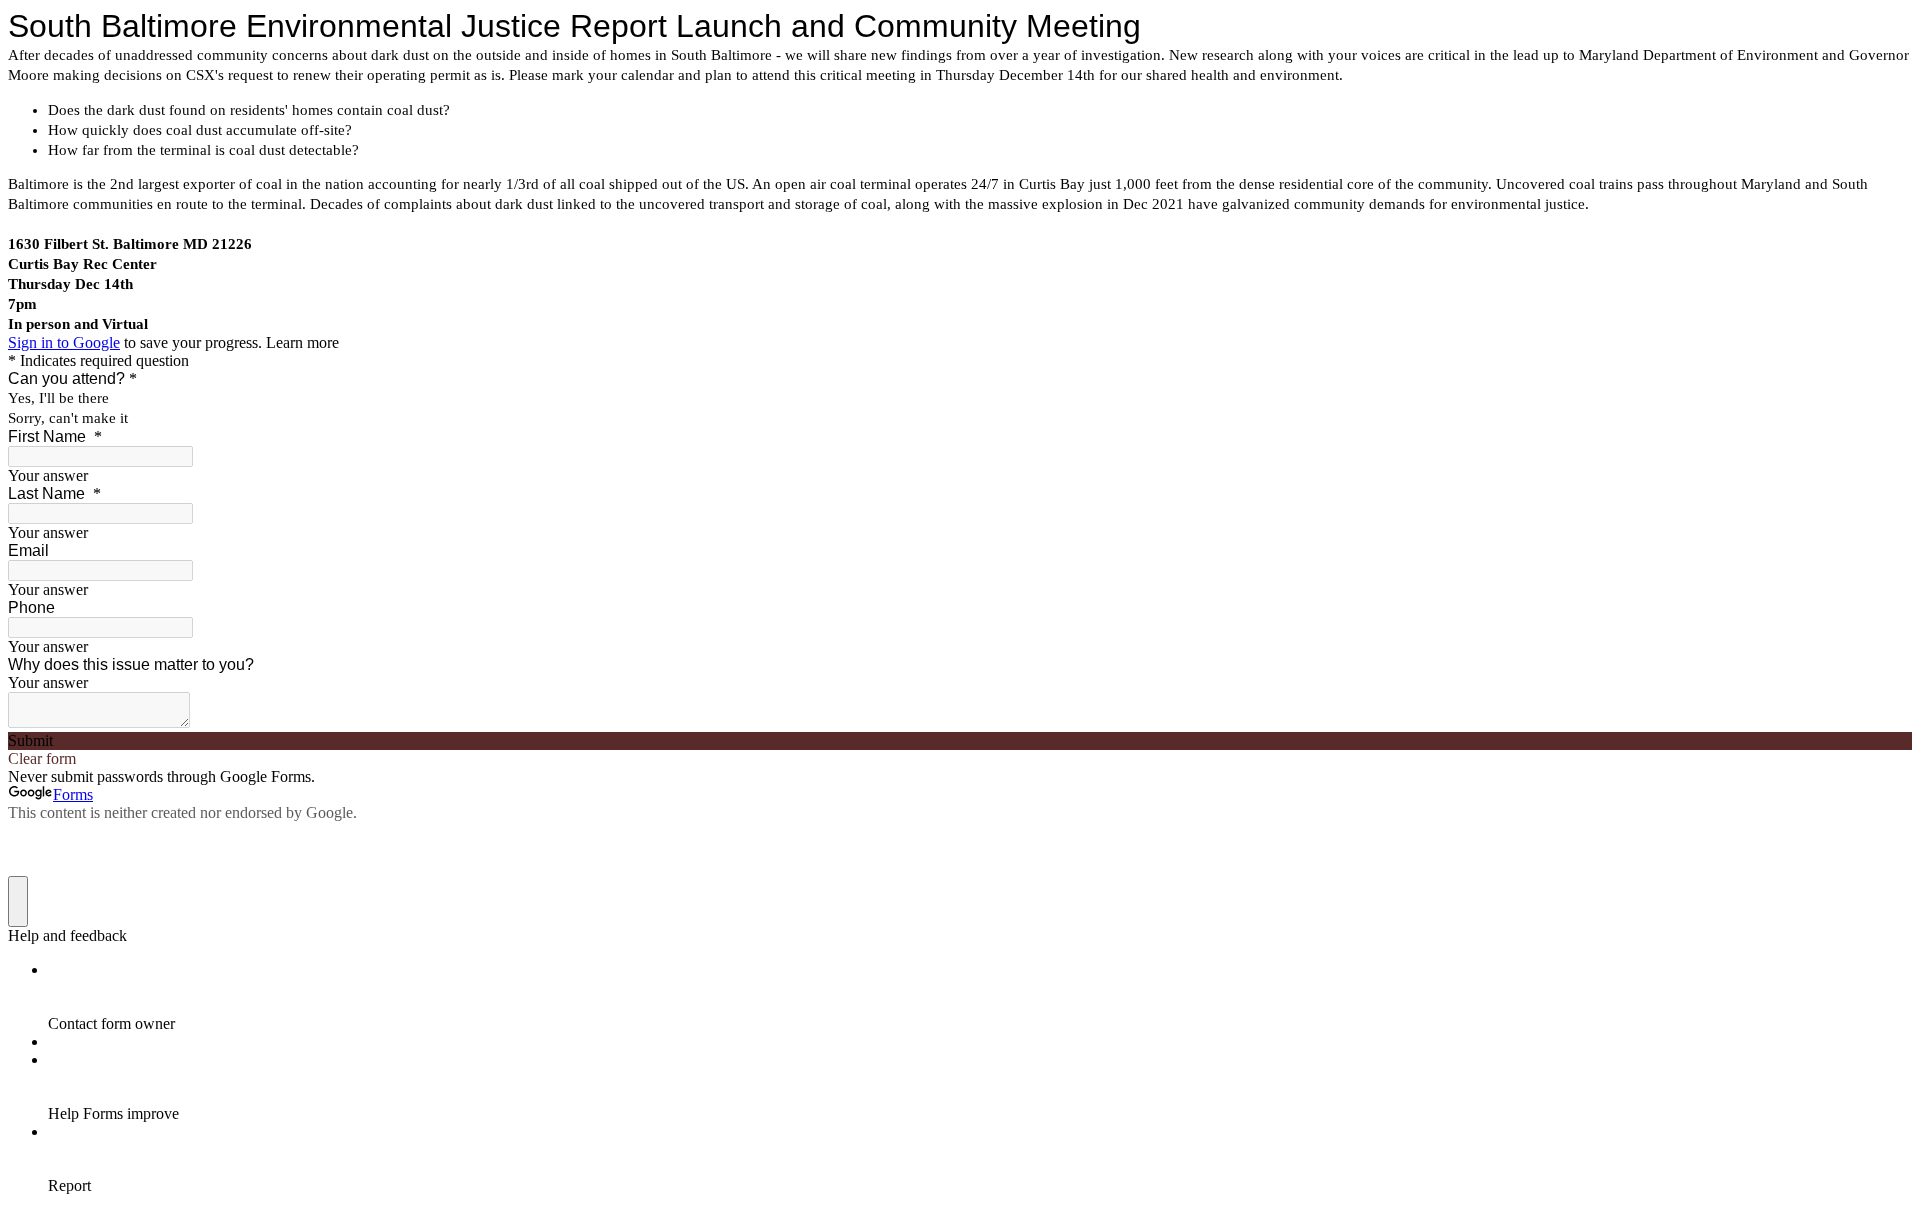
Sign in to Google (64, 342)
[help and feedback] (18, 901)
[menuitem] (980, 997)
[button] (960, 741)
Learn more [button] (302, 342)
